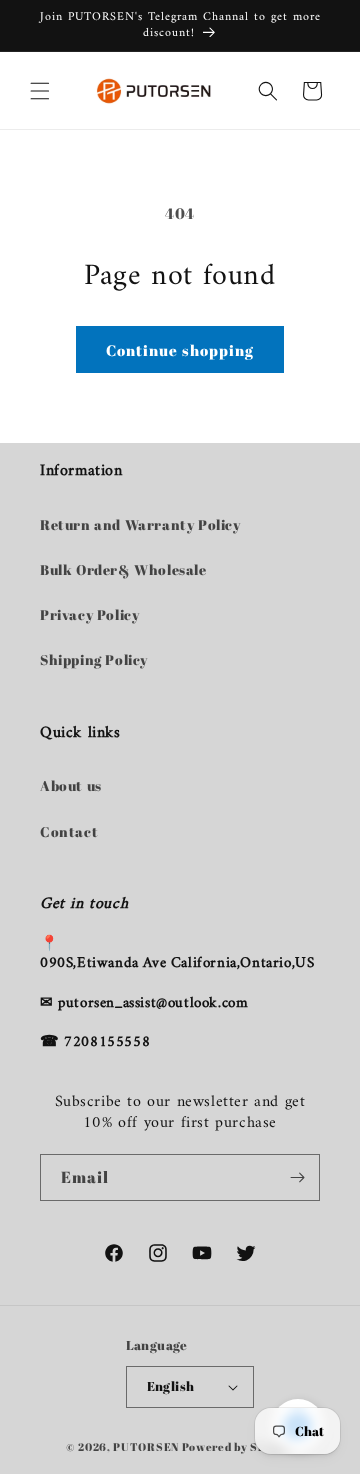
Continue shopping (180, 350)
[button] (40, 91)
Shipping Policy (94, 659)
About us (71, 785)
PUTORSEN (146, 1446)
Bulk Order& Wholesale (123, 569)
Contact (69, 831)
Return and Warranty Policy (140, 524)
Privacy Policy (89, 614)
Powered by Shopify (238, 1446)
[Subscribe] (297, 1177)
